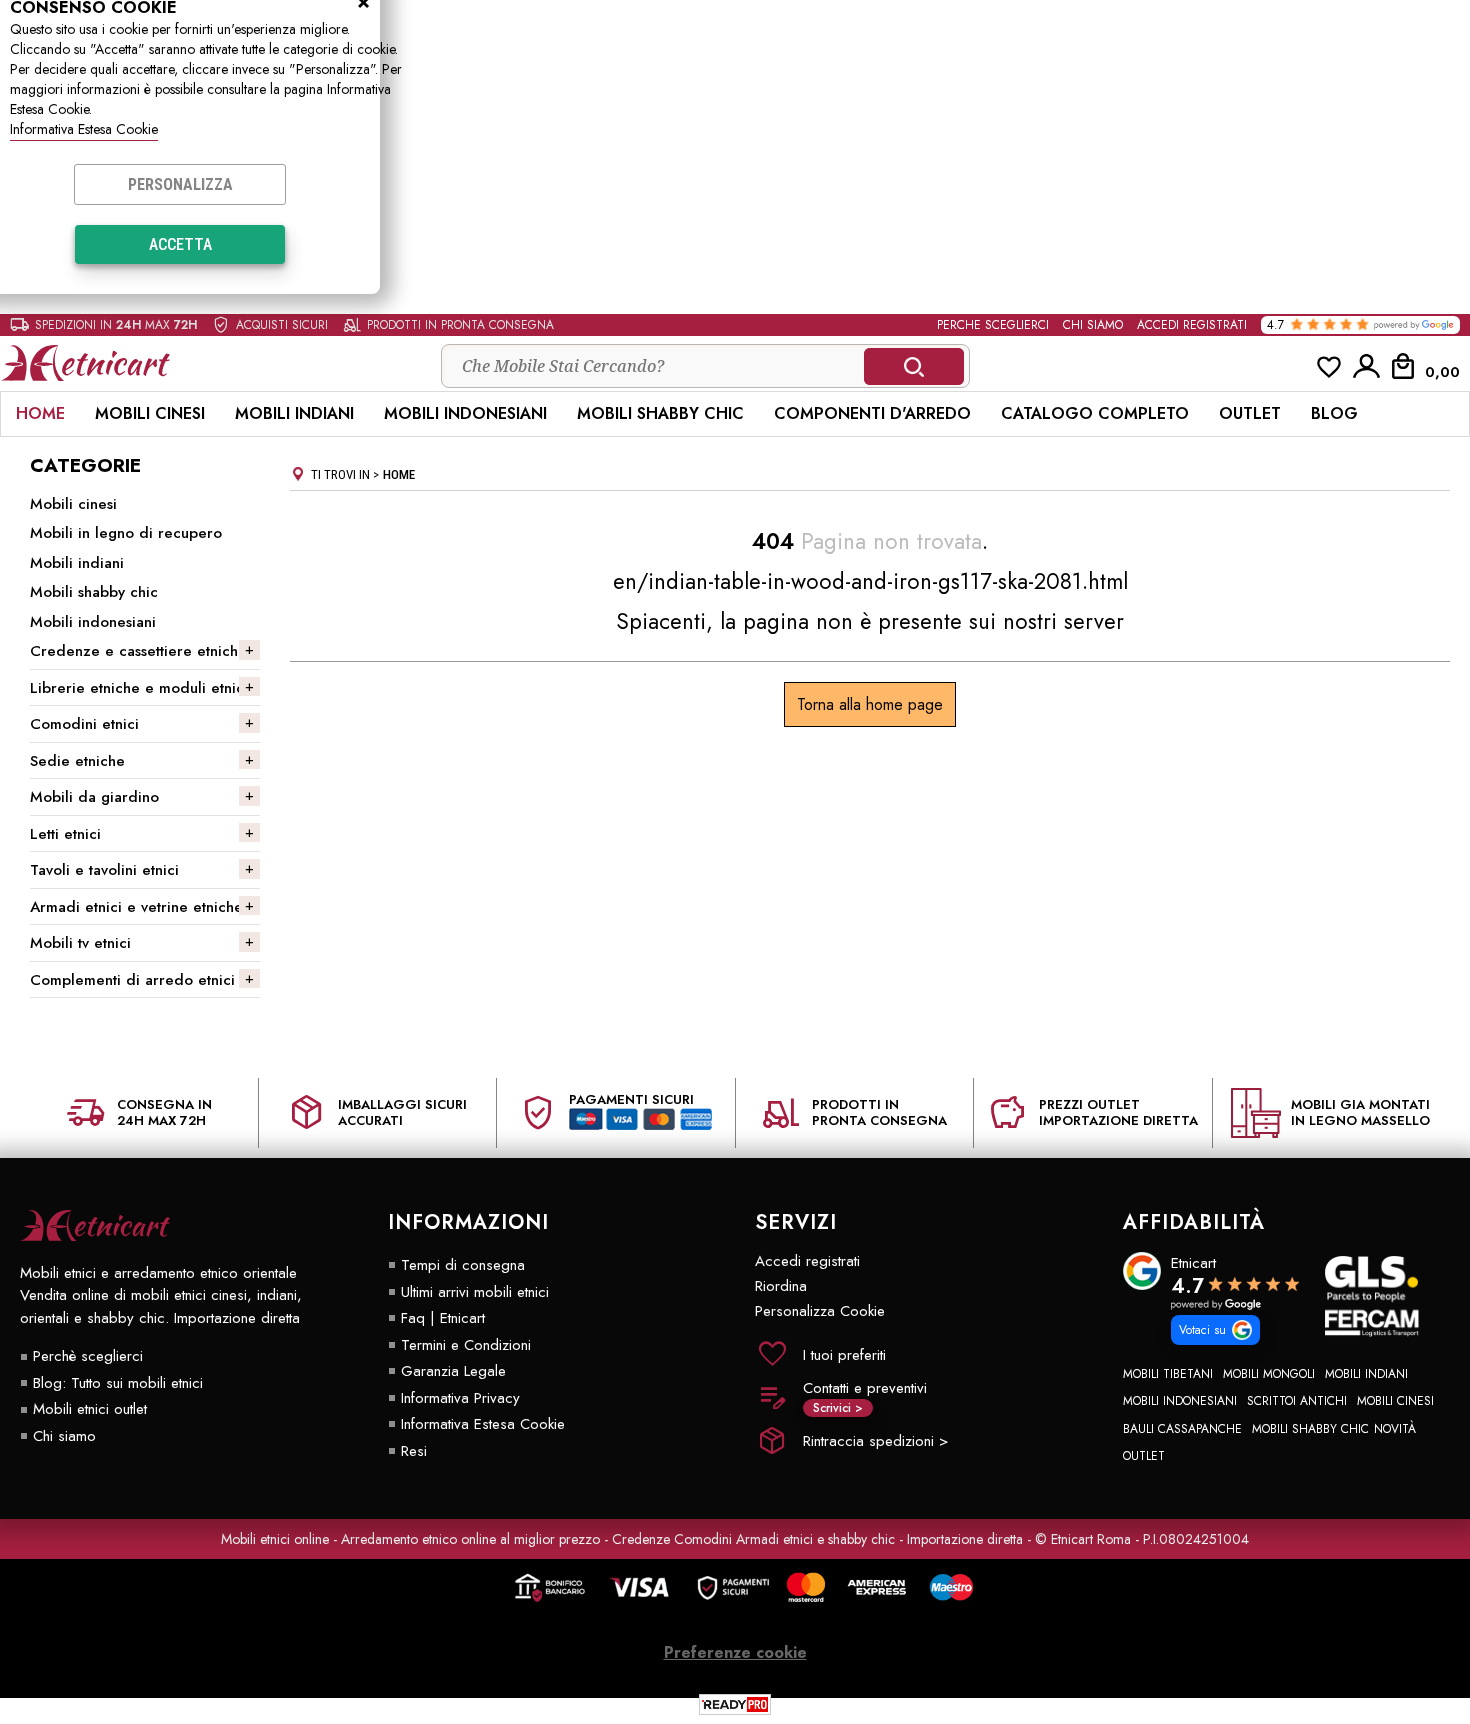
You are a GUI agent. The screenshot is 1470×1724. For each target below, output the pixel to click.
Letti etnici (65, 834)
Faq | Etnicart (443, 1318)
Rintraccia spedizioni (875, 1441)
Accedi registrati (807, 1261)
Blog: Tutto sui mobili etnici (118, 1383)
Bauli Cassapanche (1182, 1429)
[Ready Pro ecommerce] (735, 1704)
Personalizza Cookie (820, 1311)
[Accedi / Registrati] (1367, 366)
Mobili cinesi (150, 413)
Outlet (1250, 413)
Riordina (781, 1286)
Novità (1395, 1429)
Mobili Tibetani (1168, 1374)
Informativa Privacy (460, 1398)
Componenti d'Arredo (872, 413)
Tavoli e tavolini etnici (104, 870)
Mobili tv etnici (80, 943)
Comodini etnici (84, 724)
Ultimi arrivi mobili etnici (475, 1292)
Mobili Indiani (1366, 1374)
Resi (414, 1451)
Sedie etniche (77, 761)
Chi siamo (1093, 325)
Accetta (180, 244)
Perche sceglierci (993, 325)
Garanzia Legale (453, 1371)
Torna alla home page (870, 704)
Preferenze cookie (735, 1652)
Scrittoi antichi (1297, 1401)
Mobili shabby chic (660, 413)
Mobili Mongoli (1269, 1374)
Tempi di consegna (463, 1265)
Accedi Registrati (1192, 325)
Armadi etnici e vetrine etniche (136, 907)
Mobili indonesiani (93, 622)
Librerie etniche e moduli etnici (139, 688)
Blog (1334, 413)
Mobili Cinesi (1395, 1401)
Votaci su (1202, 1330)
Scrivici (838, 1408)
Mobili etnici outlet (90, 1409)
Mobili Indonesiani (465, 413)
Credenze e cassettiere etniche (138, 651)
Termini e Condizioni (466, 1345)
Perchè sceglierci (88, 1356)
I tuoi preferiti (844, 1355)
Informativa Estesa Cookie (84, 129)
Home (40, 413)
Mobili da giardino (94, 797)
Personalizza (180, 184)
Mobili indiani (294, 413)
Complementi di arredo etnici (132, 980)
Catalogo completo (1095, 413)
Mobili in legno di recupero (126, 533)
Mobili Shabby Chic (1310, 1429)
